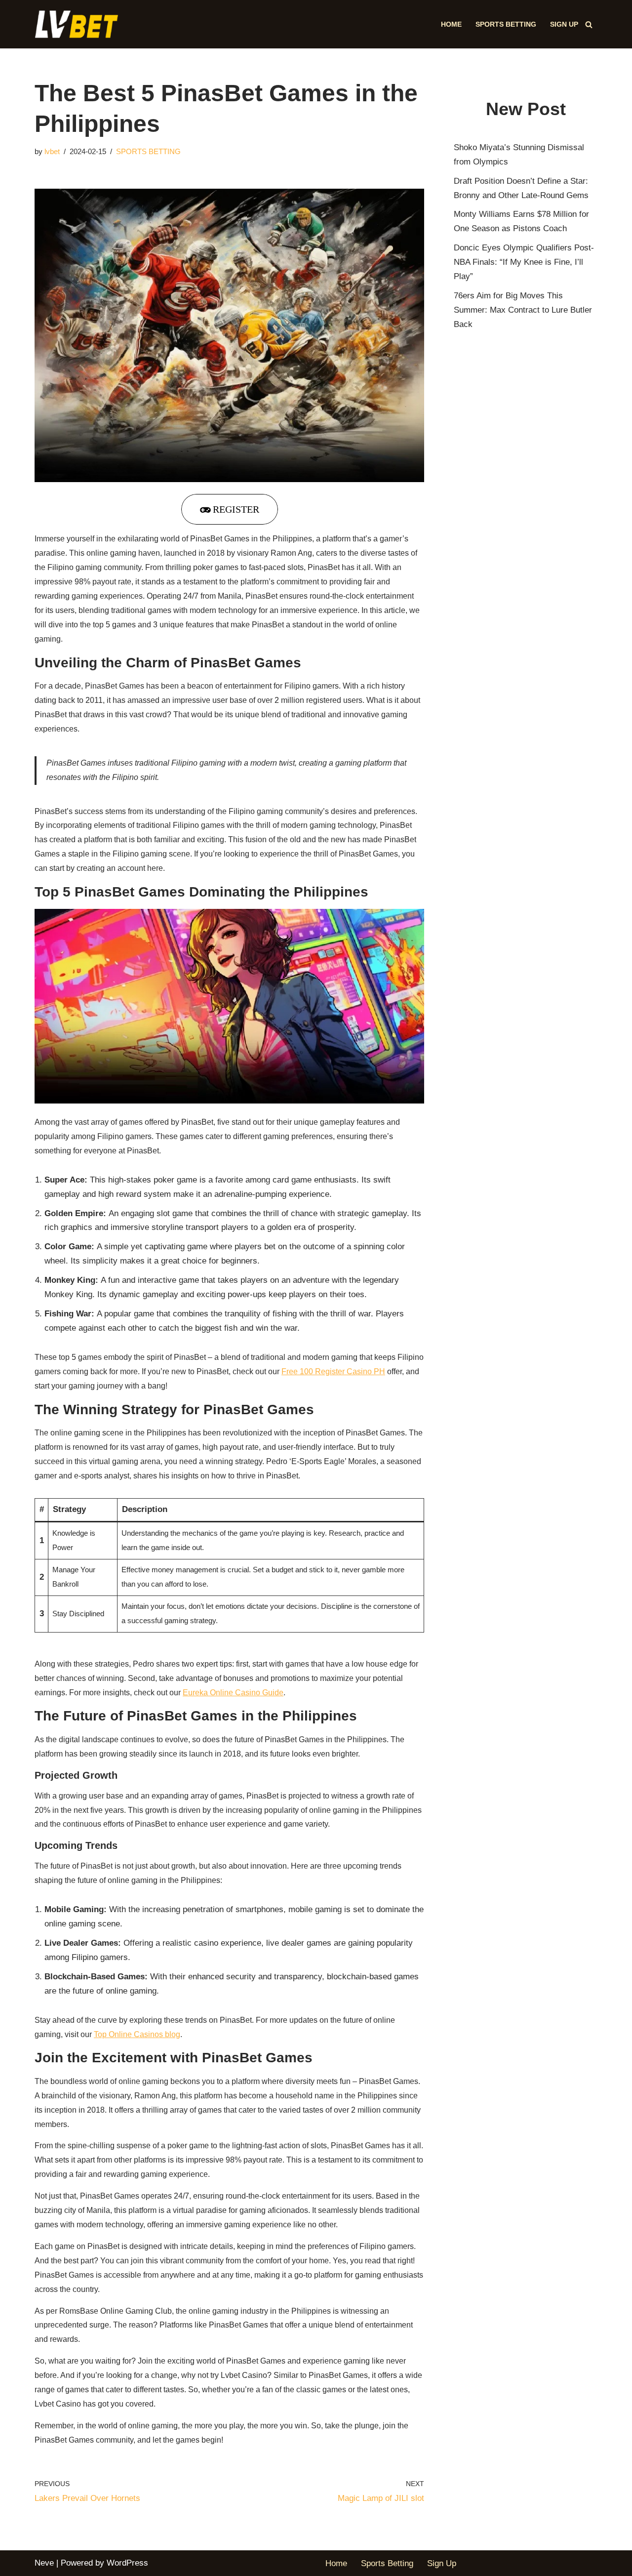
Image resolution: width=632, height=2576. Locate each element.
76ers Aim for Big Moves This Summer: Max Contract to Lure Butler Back (523, 310)
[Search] (589, 24)
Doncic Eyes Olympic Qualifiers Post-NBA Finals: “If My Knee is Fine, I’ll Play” (524, 262)
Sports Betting (506, 24)
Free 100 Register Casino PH (333, 1371)
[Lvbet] (79, 24)
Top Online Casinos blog (137, 2034)
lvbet (52, 151)
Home (451, 24)
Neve (44, 2563)
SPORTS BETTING (148, 151)
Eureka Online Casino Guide (233, 1693)
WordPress (127, 2563)
